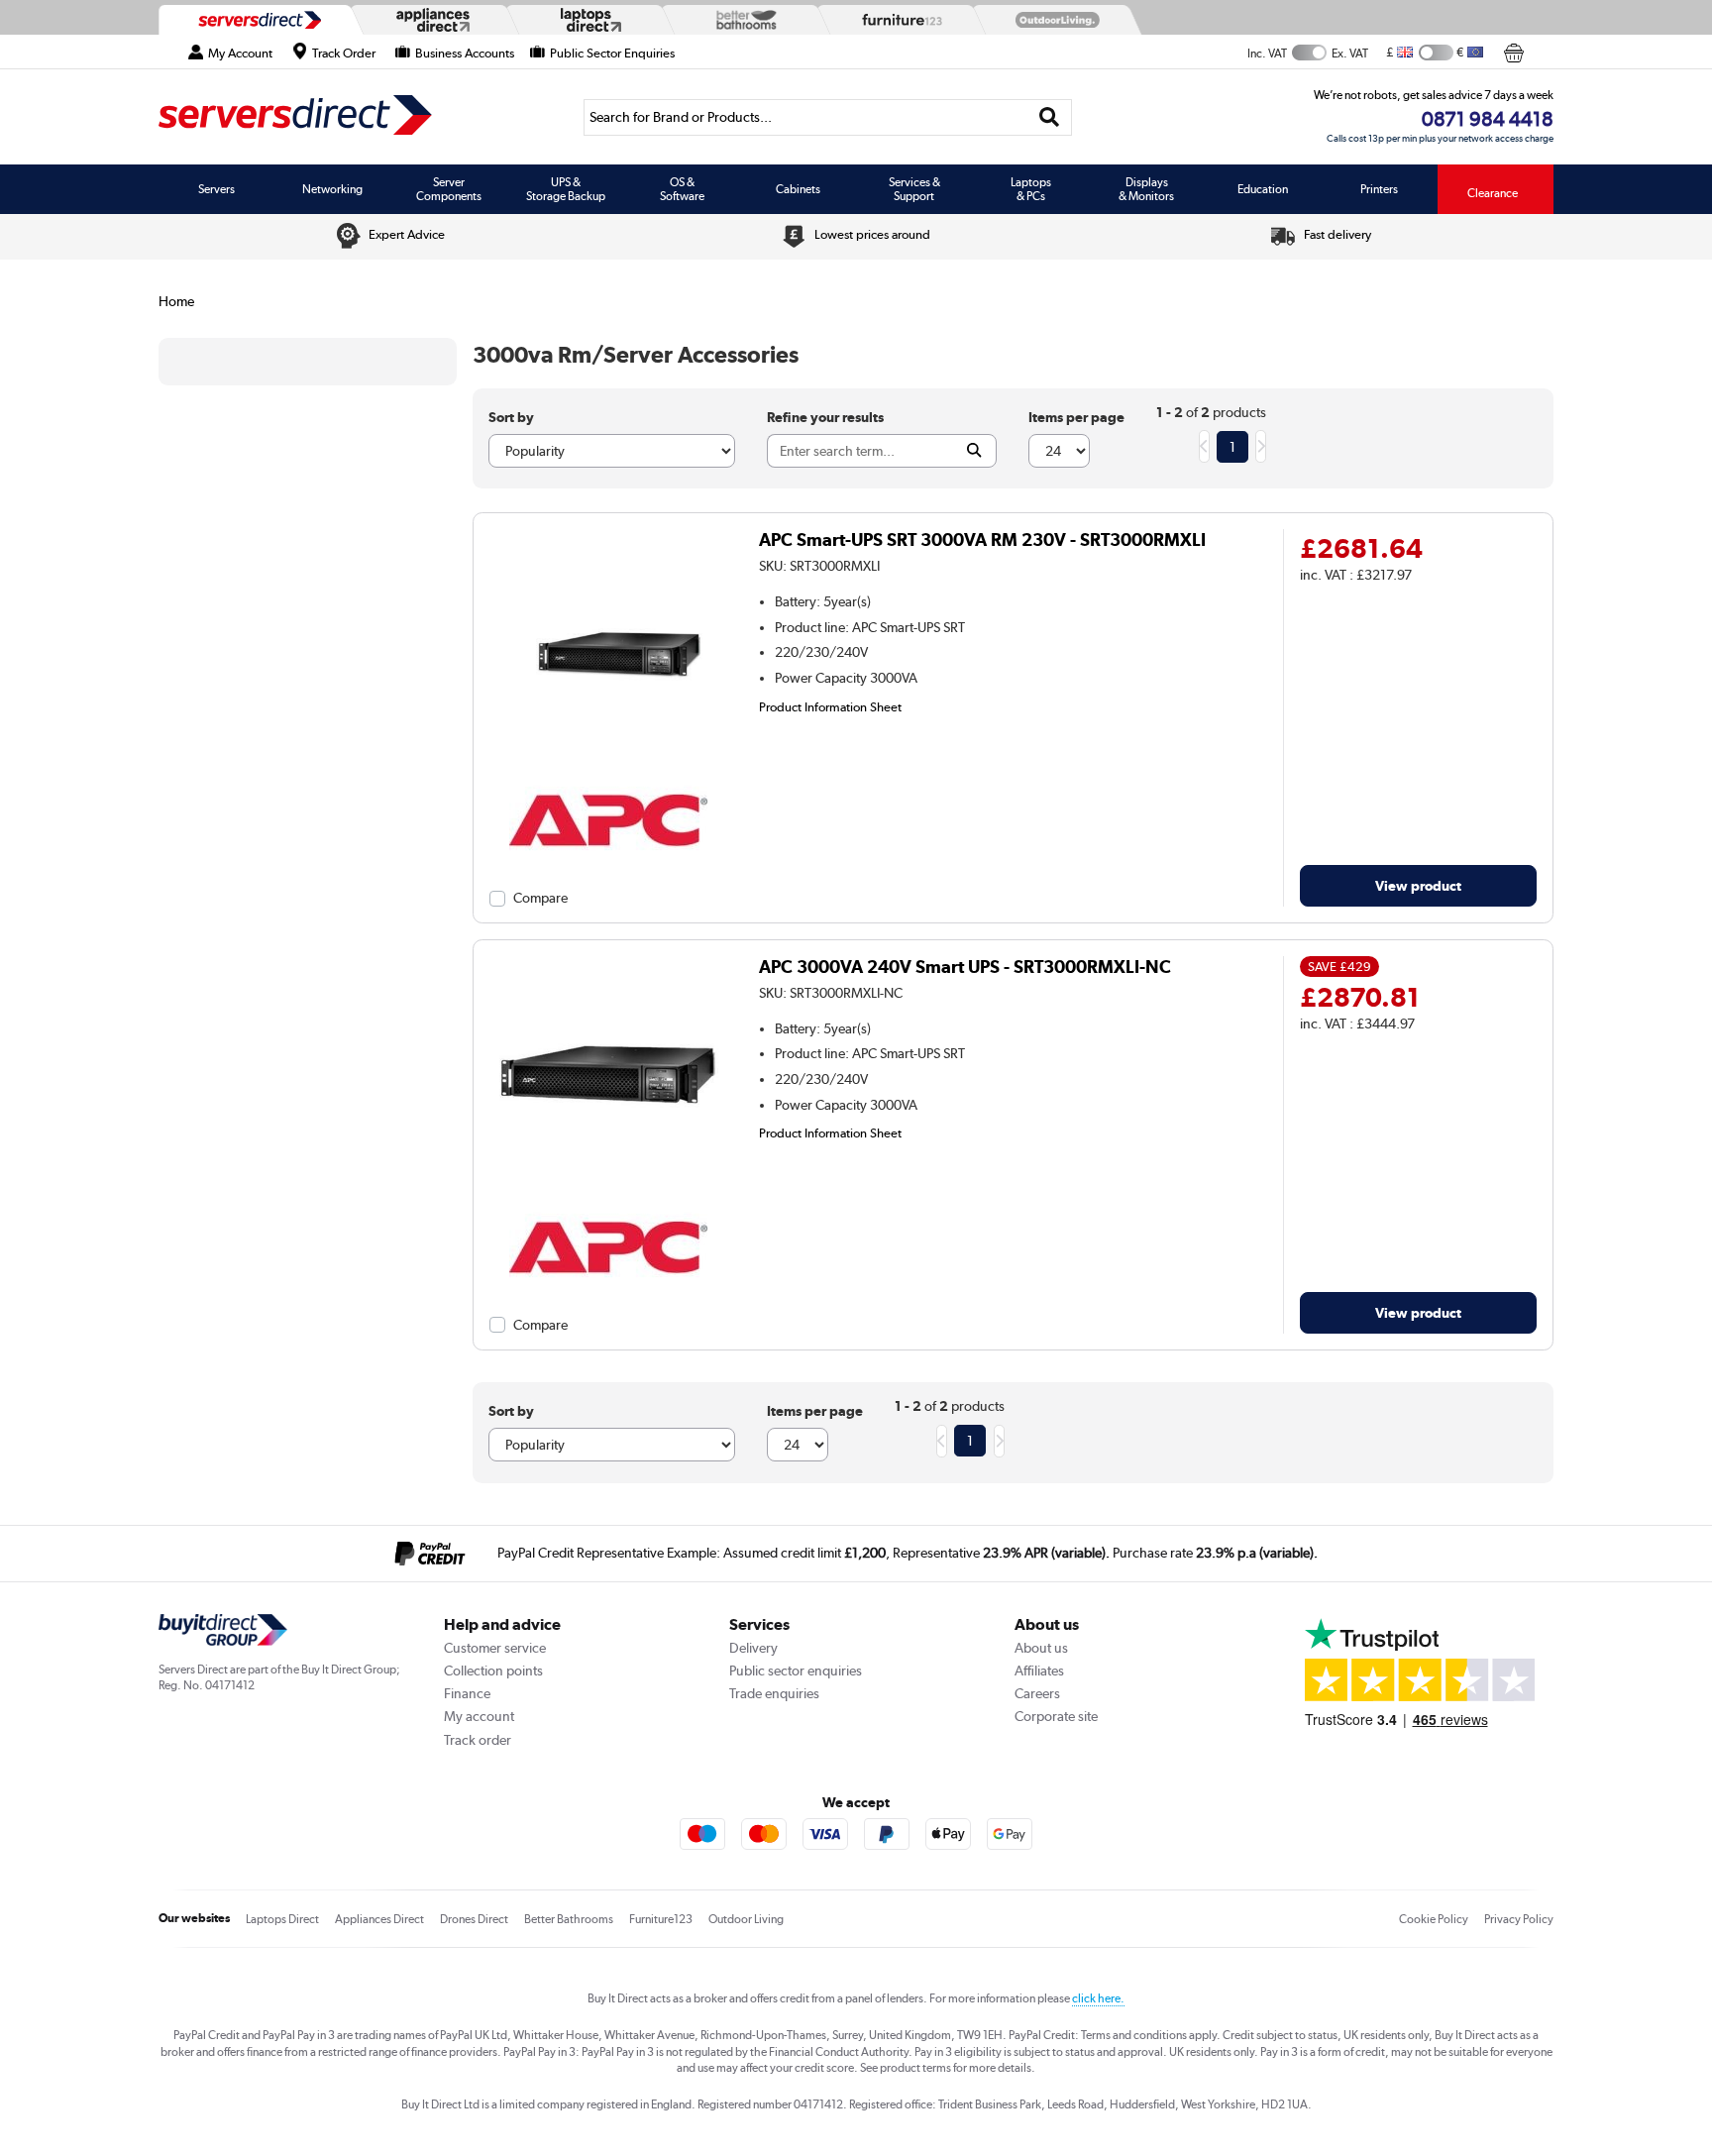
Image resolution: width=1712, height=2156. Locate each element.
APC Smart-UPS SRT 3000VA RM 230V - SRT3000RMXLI (982, 539)
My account (479, 1716)
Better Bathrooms (569, 1919)
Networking (332, 189)
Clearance (1493, 193)
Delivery (753, 1648)
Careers (1037, 1693)
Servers (216, 189)
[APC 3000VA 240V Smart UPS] (608, 1189)
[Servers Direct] (258, 20)
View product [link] (1418, 885)
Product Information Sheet (830, 706)
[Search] (1050, 117)
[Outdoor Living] (1053, 20)
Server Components (449, 189)
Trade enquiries (774, 1693)
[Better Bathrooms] (742, 19)
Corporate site (1056, 1716)
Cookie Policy (1434, 1919)
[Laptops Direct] (587, 20)
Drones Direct (474, 1919)
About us (1041, 1648)
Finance (467, 1693)
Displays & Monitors (1146, 189)
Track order (478, 1740)
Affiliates (1039, 1671)
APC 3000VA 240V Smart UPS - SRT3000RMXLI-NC (965, 967)
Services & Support (914, 189)
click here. (1098, 1998)
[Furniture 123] (898, 20)
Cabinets (798, 189)
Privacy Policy (1519, 1919)
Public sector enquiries (796, 1671)
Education (1263, 189)
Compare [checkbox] (540, 898)
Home (176, 301)
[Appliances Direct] (431, 20)
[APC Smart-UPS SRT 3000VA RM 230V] (608, 763)
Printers (1379, 189)
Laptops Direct (282, 1919)
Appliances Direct (379, 1919)
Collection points (493, 1671)
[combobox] (828, 117)
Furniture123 (661, 1919)
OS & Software (682, 189)
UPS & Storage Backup (566, 189)
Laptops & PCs (1031, 189)
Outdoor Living (746, 1919)
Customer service (495, 1648)
